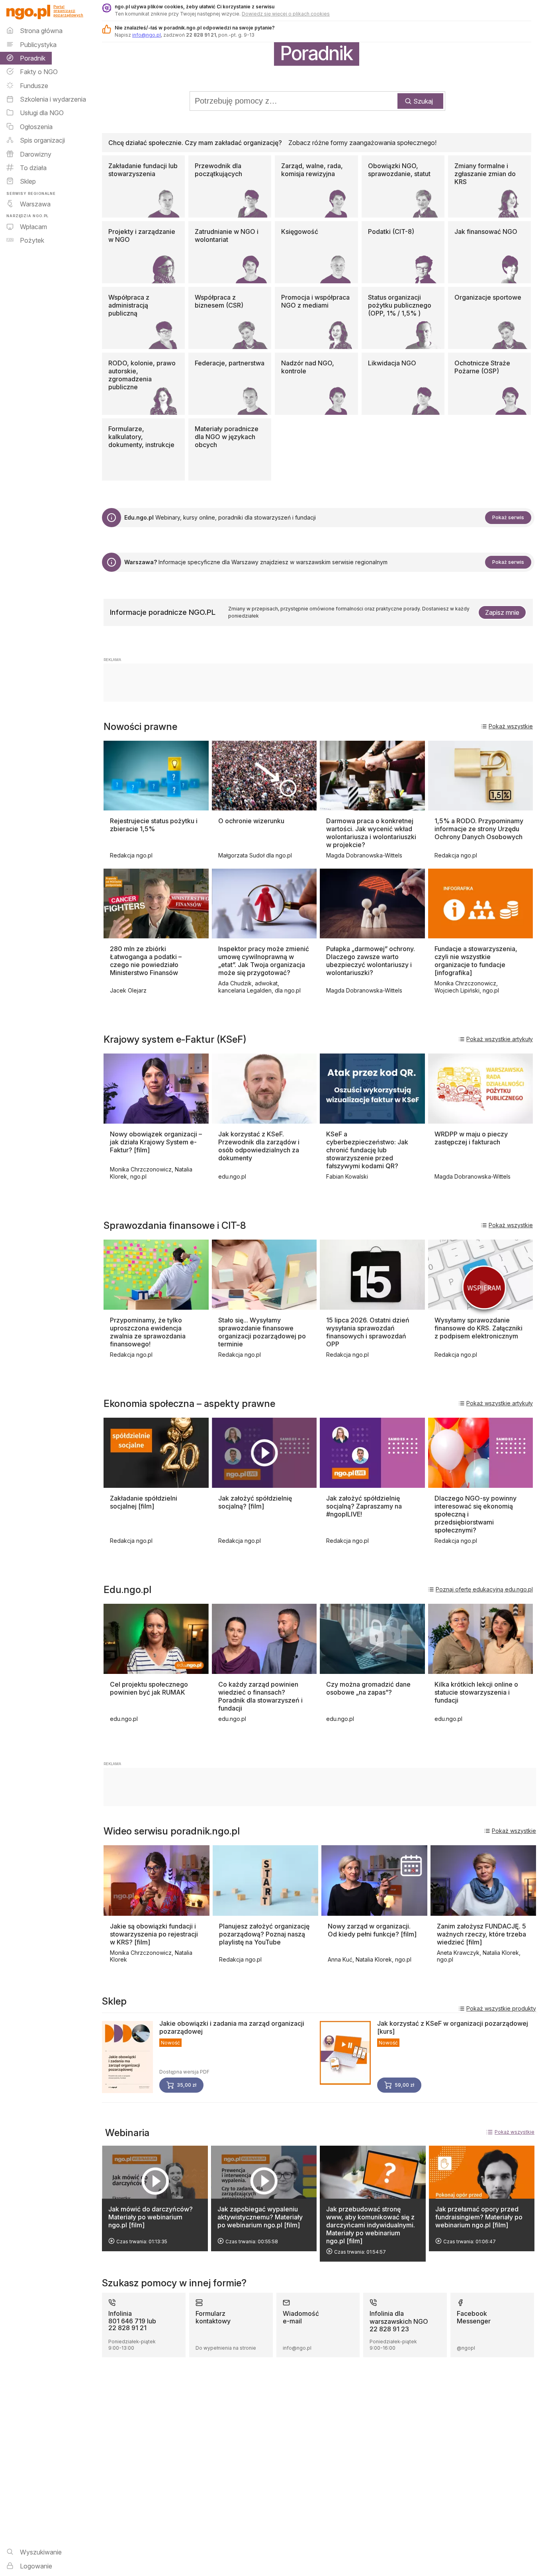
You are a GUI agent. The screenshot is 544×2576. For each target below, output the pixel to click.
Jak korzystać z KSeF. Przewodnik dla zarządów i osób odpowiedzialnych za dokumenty (259, 1146)
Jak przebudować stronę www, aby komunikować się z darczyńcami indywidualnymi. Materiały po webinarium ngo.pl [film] (371, 2225)
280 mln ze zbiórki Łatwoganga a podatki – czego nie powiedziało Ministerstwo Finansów (146, 961)
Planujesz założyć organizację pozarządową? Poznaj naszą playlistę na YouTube (264, 1934)
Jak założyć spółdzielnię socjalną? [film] (255, 1502)
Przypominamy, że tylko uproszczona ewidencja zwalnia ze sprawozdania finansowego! (148, 1332)
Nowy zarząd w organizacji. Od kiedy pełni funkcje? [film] (372, 1930)
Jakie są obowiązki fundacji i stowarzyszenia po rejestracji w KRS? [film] (154, 1934)
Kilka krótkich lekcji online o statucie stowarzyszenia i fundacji (476, 1692)
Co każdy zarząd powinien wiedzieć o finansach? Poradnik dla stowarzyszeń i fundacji (260, 1696)
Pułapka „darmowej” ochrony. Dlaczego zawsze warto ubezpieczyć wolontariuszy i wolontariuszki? (371, 961)
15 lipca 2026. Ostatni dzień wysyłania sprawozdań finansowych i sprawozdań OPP (368, 1332)
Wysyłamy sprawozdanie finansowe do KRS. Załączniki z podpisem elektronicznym (478, 1328)
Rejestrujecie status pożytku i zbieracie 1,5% (154, 825)
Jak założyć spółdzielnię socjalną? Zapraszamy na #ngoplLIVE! (364, 1506)
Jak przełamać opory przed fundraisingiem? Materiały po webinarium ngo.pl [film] (479, 2217)
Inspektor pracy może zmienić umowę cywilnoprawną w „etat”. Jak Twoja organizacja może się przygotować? (264, 961)
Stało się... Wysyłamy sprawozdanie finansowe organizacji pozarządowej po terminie (262, 1332)
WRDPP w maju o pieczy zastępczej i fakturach (471, 1138)
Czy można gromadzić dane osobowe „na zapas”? (368, 1688)
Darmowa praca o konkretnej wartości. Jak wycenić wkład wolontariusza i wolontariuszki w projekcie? (371, 833)
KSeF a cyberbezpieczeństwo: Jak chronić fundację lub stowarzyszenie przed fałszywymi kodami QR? (367, 1150)
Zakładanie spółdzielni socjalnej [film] (144, 1502)
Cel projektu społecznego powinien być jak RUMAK (149, 1688)
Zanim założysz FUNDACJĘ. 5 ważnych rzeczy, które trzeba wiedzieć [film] (481, 1934)
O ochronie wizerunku (251, 821)
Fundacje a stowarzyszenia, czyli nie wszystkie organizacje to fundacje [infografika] (476, 961)
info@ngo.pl (147, 35)
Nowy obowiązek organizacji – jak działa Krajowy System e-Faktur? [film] (156, 1142)
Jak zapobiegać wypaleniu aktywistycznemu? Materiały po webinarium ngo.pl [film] (260, 2217)
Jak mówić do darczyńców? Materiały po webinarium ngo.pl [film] (151, 2217)
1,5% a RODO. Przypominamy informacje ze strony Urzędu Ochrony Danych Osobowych (479, 829)
